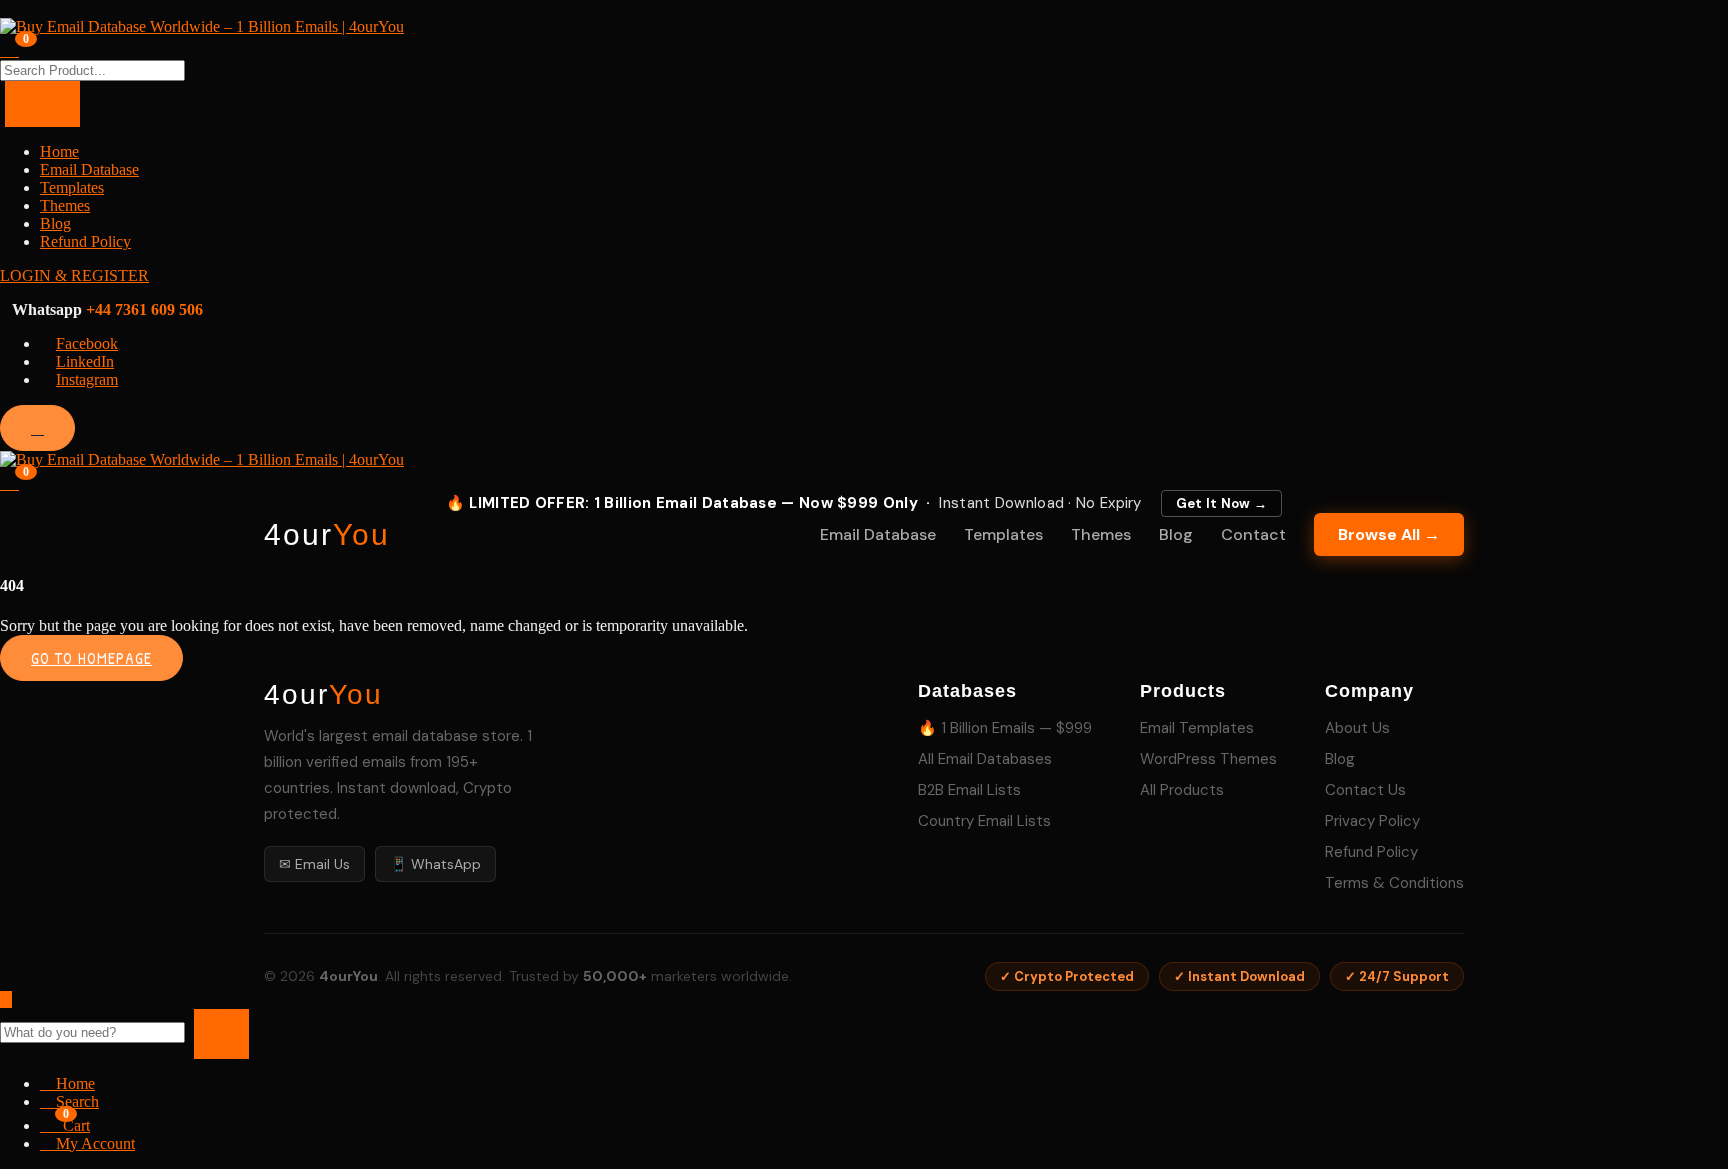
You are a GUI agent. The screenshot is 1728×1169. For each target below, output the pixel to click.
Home (59, 151)
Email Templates (1197, 728)
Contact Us (1365, 790)
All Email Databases (985, 759)
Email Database (89, 169)
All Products (1182, 790)
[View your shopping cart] (9, 48)
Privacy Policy (1372, 821)
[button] (9, 481)
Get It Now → (1222, 503)
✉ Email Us (314, 864)
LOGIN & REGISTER (74, 275)
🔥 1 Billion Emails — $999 (1005, 728)
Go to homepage (91, 658)
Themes (65, 205)
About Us (1357, 728)
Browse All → (1389, 534)
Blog (55, 223)
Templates (72, 187)
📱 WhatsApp (435, 864)
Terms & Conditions (1394, 883)
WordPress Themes (1208, 759)
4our (327, 535)
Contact (1253, 534)
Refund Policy (85, 241)
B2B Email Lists (969, 790)
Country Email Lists (984, 821)
